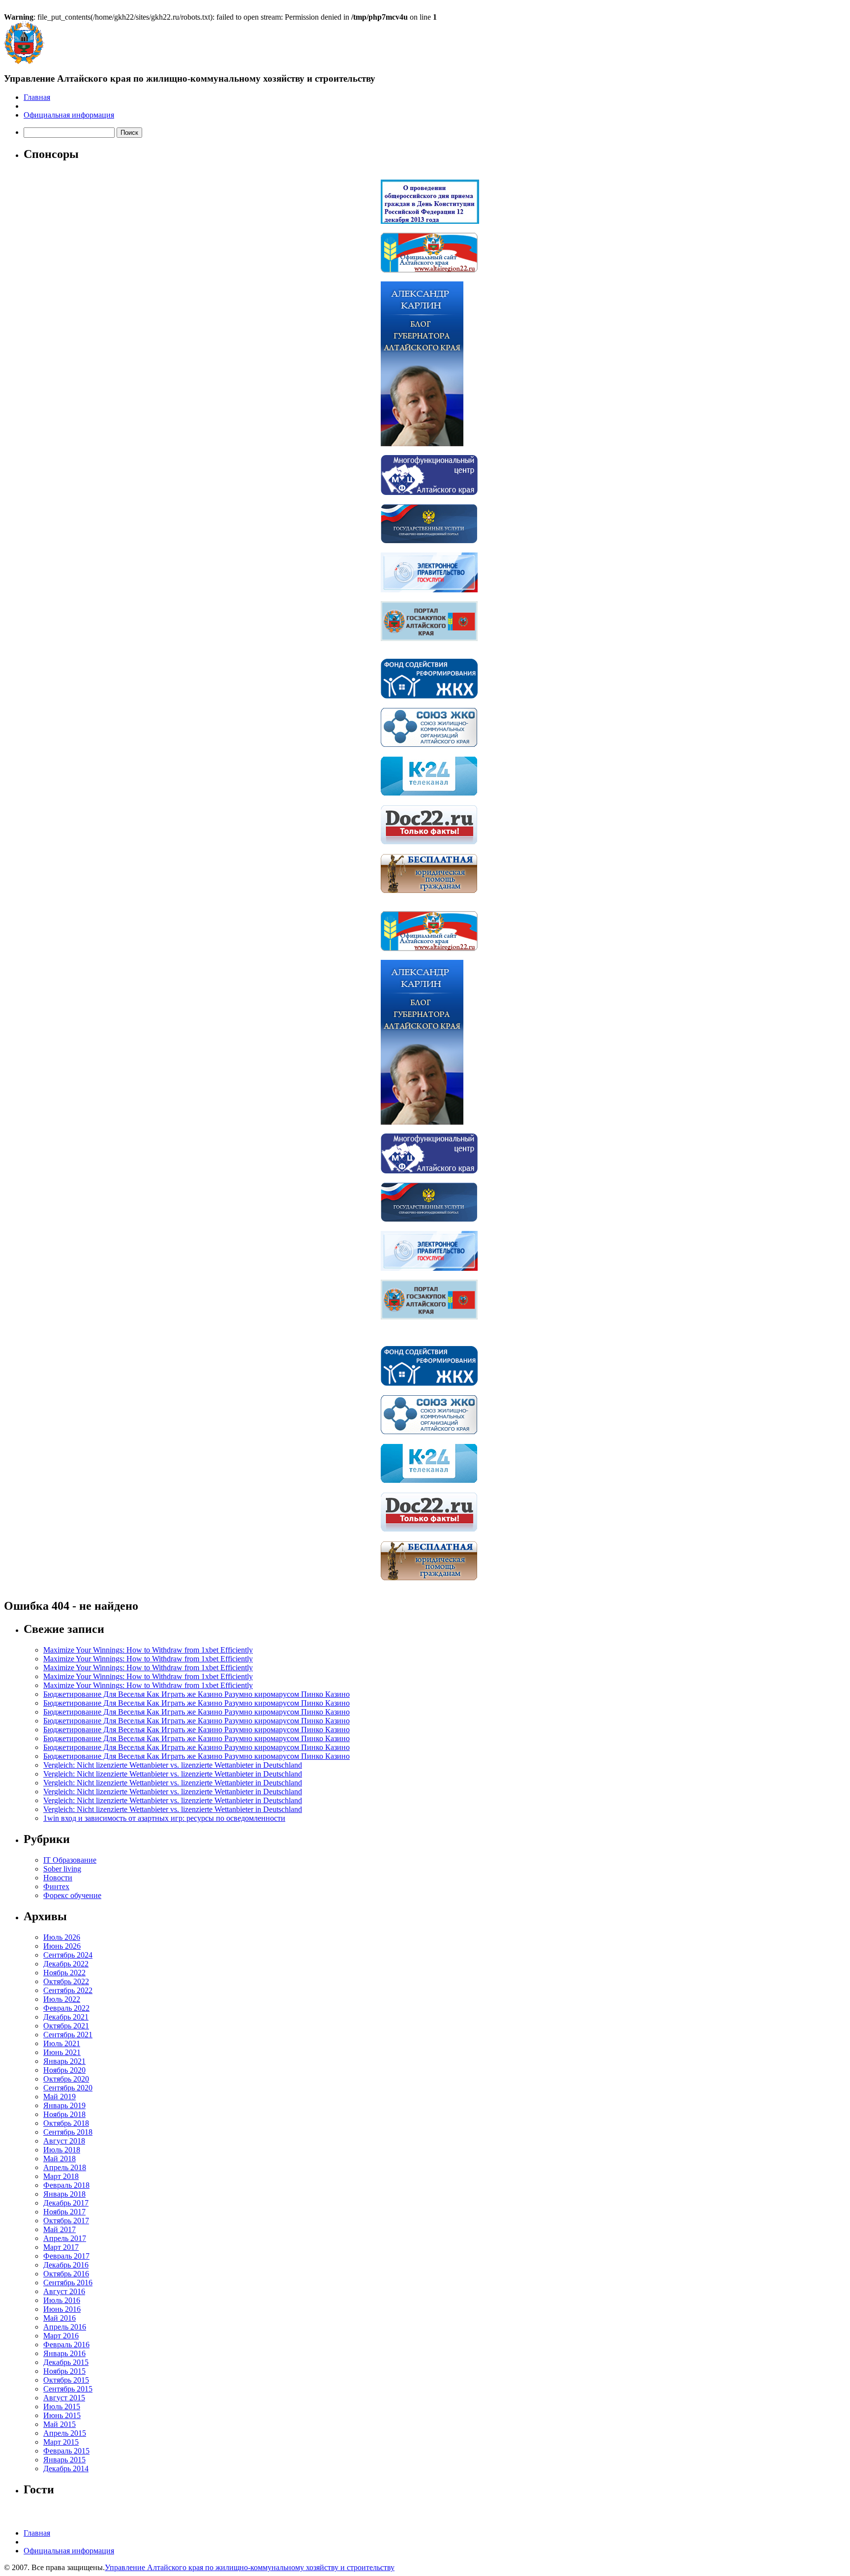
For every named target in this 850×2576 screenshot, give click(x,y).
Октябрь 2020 (66, 2079)
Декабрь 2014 (66, 2469)
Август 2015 (64, 2398)
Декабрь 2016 (66, 2265)
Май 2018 (60, 2159)
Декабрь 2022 (66, 1964)
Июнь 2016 (62, 2309)
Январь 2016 (64, 2353)
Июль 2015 (62, 2407)
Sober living (62, 1869)
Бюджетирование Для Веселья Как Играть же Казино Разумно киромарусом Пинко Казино (197, 1694)
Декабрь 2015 (66, 2362)
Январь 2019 (64, 2105)
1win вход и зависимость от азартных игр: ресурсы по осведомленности (164, 1818)
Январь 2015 (64, 2460)
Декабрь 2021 (66, 2017)
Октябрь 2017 (66, 2221)
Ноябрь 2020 (64, 2070)
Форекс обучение (72, 1895)
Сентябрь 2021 (68, 2035)
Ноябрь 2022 (64, 1973)
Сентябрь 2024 (68, 1955)
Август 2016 (64, 2291)
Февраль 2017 (66, 2256)
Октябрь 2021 (66, 2026)
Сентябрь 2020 (68, 2088)
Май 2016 (60, 2318)
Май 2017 (60, 2229)
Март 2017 (61, 2247)
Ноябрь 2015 (64, 2371)
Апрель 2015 (65, 2433)
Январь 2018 (64, 2194)
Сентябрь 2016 (68, 2283)
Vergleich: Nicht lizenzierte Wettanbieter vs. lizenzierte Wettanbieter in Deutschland (173, 1765)
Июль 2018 (62, 2150)
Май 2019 (60, 2097)
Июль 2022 (62, 1999)
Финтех (56, 1886)
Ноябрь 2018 (64, 2114)
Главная (37, 97)
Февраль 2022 (66, 2008)
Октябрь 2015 (66, 2380)
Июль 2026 (62, 1937)
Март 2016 (61, 2336)
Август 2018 (64, 2141)
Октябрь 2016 (66, 2274)
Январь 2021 (64, 2061)
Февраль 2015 (66, 2451)
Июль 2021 (62, 2043)
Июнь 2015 (62, 2415)
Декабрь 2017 (66, 2203)
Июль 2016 (62, 2300)
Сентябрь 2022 (68, 1990)
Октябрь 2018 (66, 2123)
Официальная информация (69, 115)
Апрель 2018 (65, 2167)
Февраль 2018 (66, 2185)
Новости (58, 1878)
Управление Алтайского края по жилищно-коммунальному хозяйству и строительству (250, 2567)
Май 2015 (60, 2424)
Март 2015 (61, 2442)
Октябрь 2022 (66, 1981)
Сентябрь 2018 (68, 2132)
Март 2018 (61, 2176)
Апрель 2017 (65, 2238)
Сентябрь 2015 (68, 2389)
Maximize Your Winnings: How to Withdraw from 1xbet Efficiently (148, 1650)
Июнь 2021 (62, 2052)
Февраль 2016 (66, 2345)
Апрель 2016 (65, 2327)
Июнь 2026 (62, 1946)
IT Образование (70, 1860)
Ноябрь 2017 (64, 2212)
